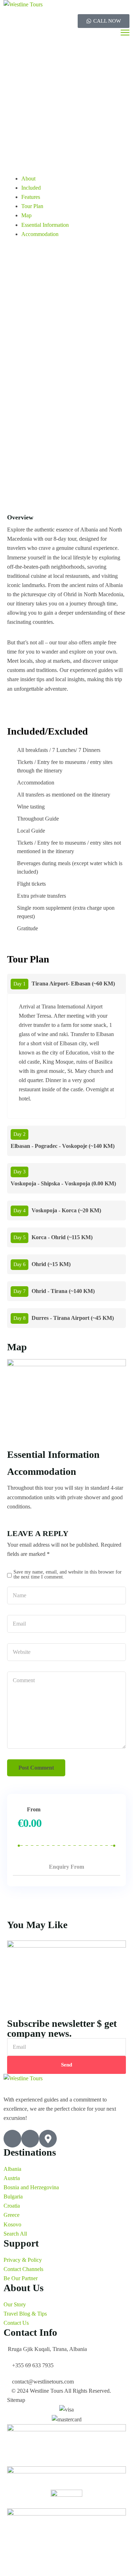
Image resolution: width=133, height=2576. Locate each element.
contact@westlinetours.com (43, 2382)
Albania (12, 2169)
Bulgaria (13, 2196)
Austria (12, 2178)
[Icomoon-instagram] (30, 2139)
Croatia (12, 2206)
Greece (12, 2215)
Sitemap (16, 2400)
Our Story (15, 2304)
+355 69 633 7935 (33, 2365)
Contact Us (16, 2323)
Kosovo (12, 2224)
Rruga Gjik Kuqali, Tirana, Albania (47, 2349)
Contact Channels (23, 2269)
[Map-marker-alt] (48, 2139)
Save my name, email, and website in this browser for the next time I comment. (68, 1574)
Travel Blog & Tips (25, 2314)
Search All (15, 2234)
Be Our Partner (21, 2278)
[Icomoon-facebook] (12, 2139)
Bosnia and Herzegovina (31, 2187)
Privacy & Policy (23, 2260)
